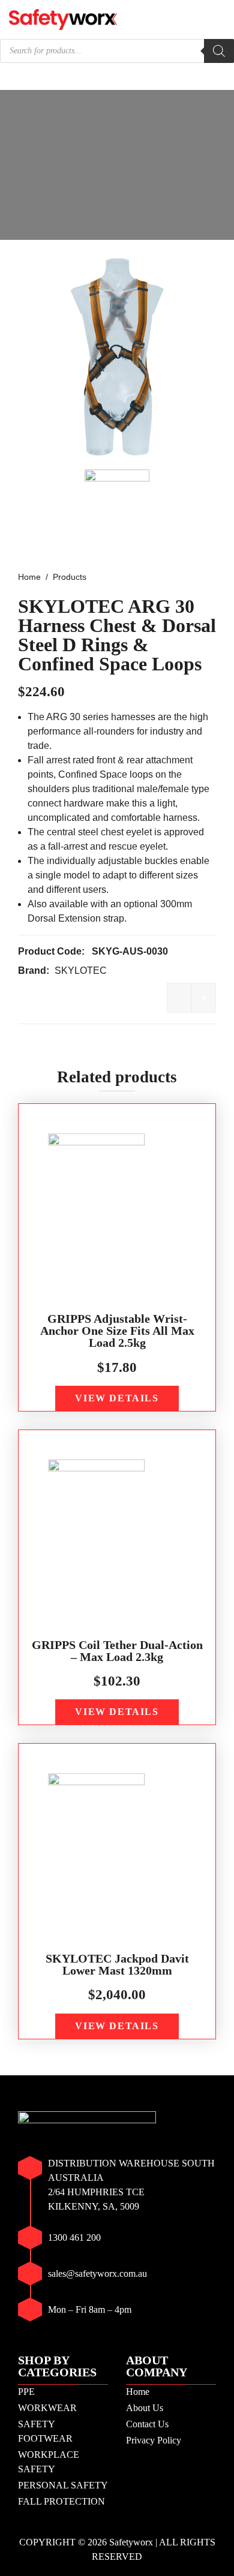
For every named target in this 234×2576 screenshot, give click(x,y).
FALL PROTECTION (61, 2501)
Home (138, 2392)
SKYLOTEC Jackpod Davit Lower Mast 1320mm (117, 1964)
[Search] (219, 51)
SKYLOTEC (81, 970)
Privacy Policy (154, 2440)
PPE (26, 2392)
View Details (117, 1398)
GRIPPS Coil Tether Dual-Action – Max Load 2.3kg (117, 1651)
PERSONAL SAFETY (63, 2485)
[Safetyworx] (63, 18)
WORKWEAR (47, 2408)
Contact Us (147, 2424)
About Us (145, 2408)
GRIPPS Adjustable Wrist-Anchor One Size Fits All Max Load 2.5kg (117, 1331)
